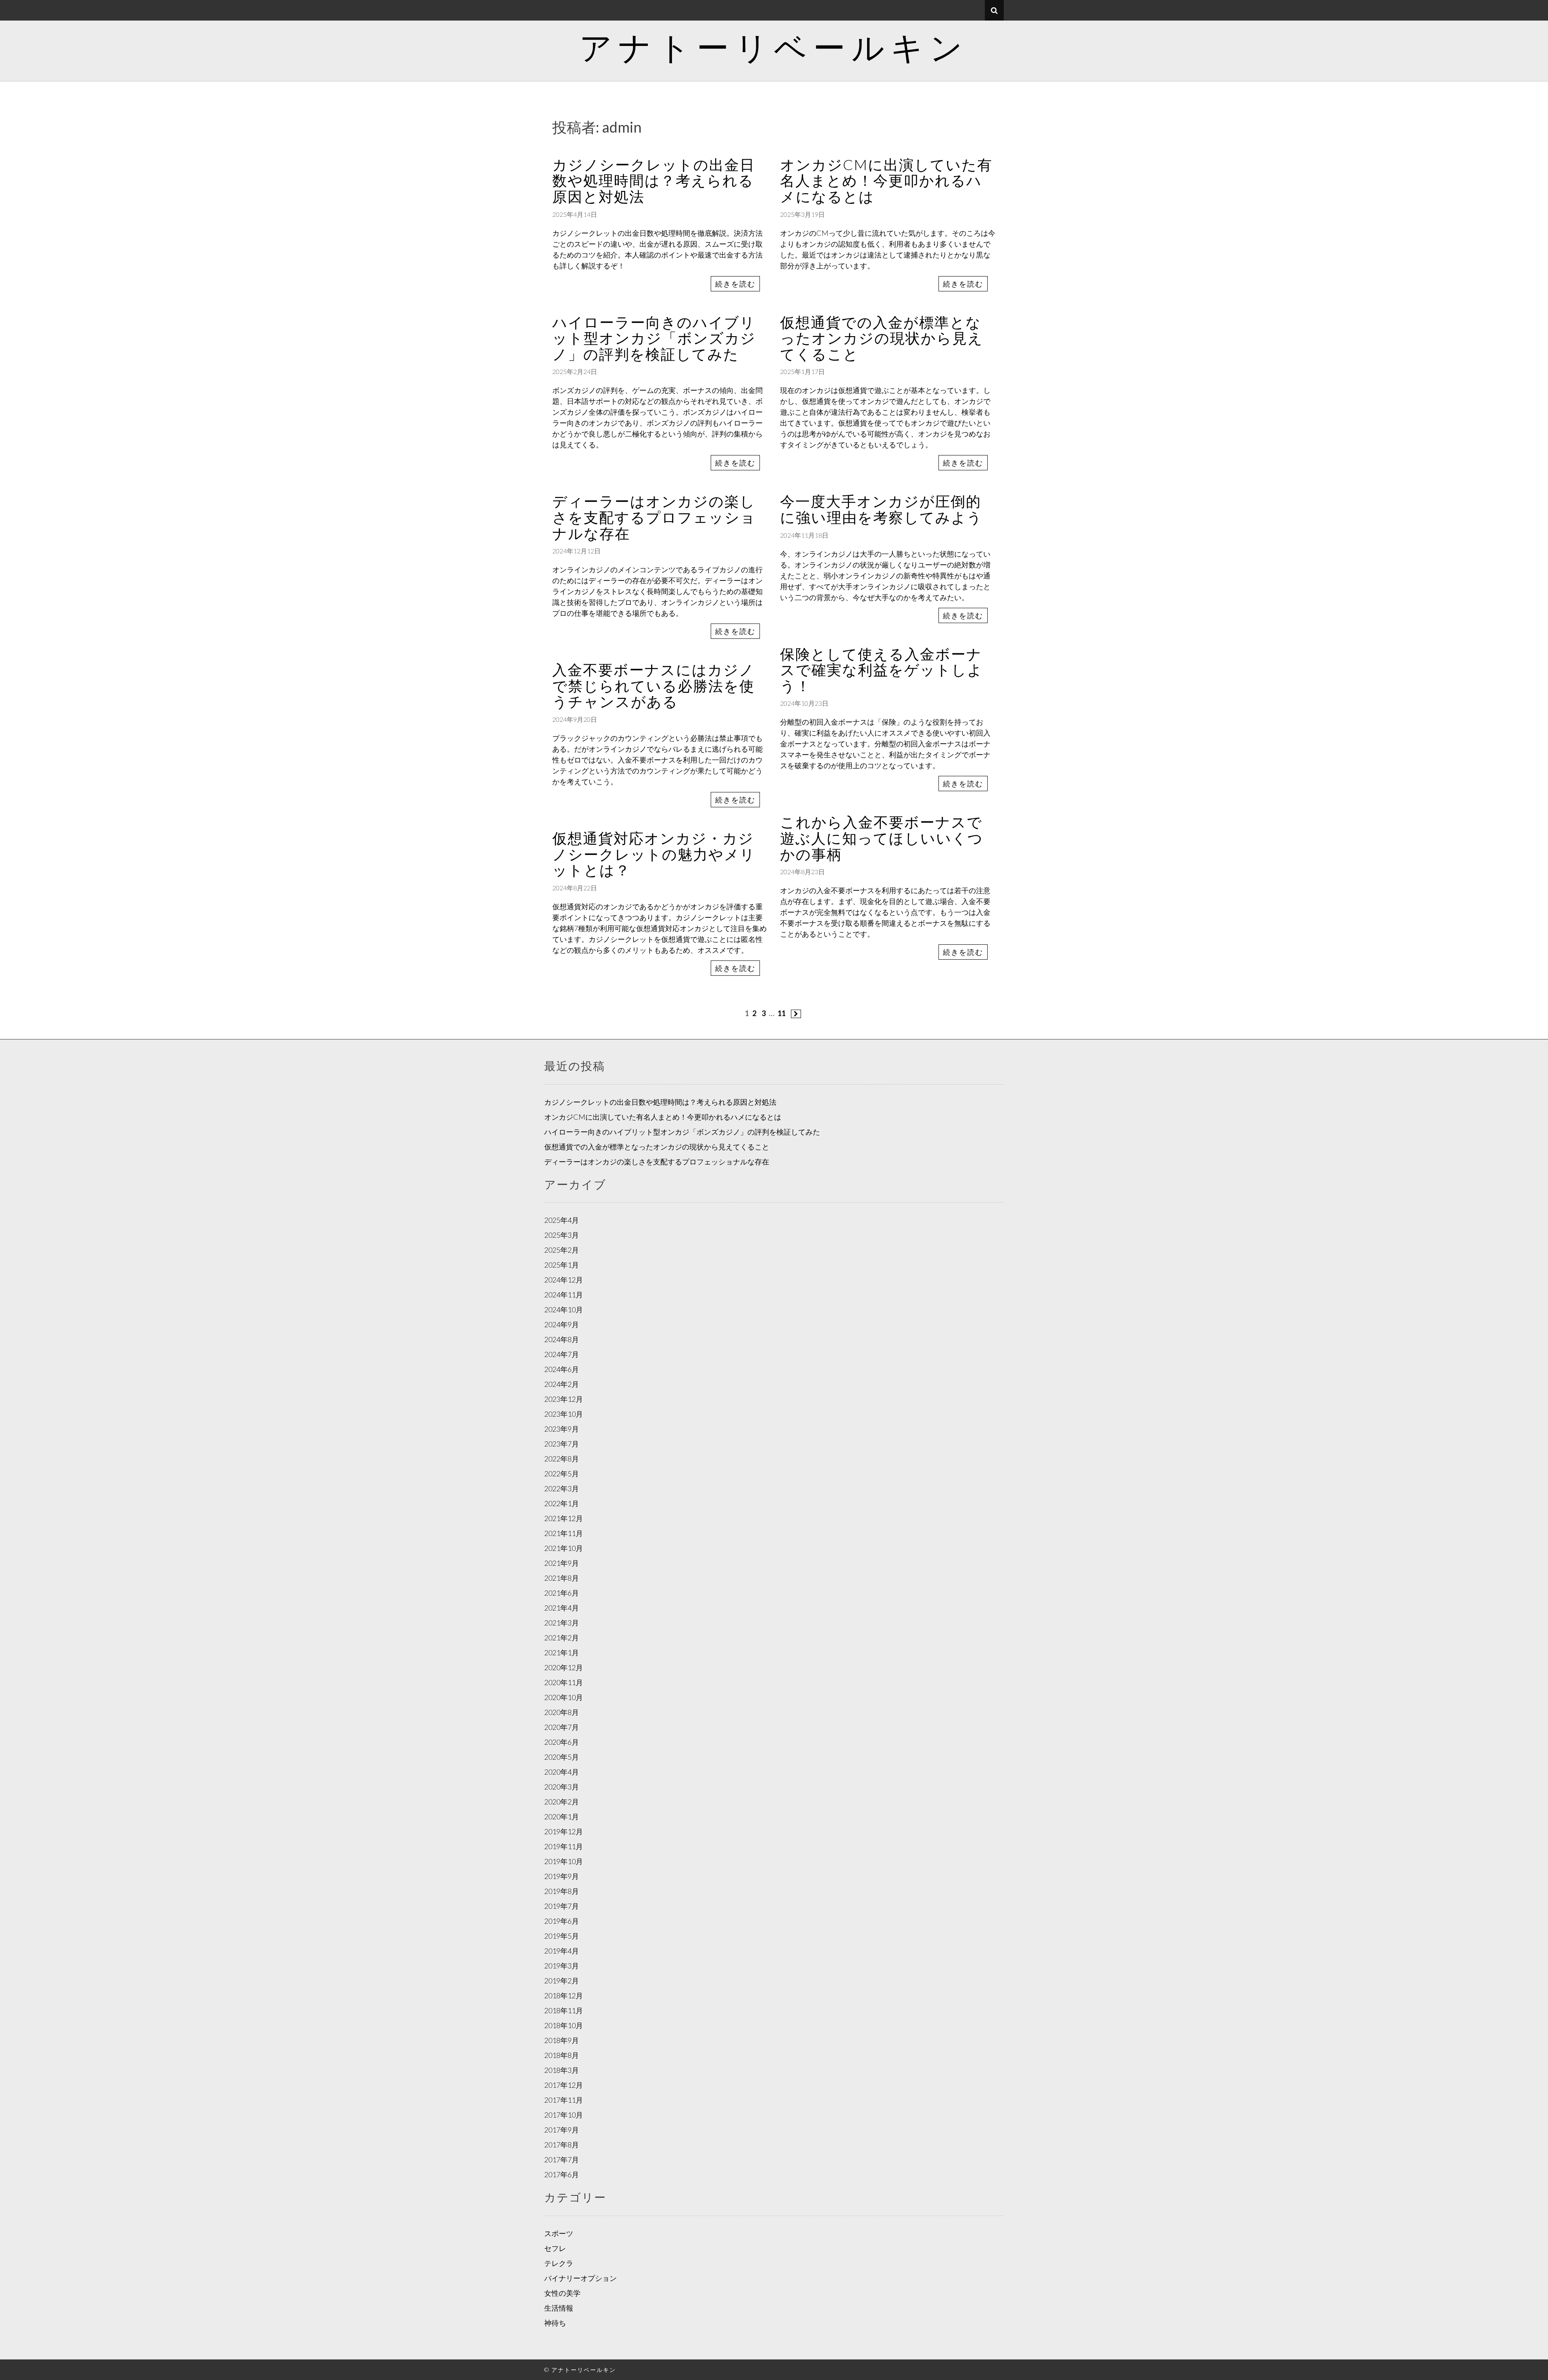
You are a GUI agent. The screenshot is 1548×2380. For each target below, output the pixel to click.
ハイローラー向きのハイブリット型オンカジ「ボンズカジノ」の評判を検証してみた (654, 338)
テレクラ (559, 2263)
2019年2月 (562, 1981)
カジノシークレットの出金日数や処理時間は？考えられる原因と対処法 (654, 180)
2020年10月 (564, 1697)
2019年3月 (562, 1966)
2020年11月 (564, 1682)
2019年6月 (562, 1921)
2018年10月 (564, 2025)
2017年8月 (562, 2145)
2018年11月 (564, 2010)
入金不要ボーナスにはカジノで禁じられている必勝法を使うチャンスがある (653, 685)
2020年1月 (562, 1817)
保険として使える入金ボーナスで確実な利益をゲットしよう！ (881, 670)
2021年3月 (562, 1623)
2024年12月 (564, 1280)
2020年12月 (564, 1667)
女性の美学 (562, 2293)
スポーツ (559, 2233)
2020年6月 (562, 1742)
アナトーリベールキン (774, 47)
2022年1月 (562, 1503)
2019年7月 (562, 1906)
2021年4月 (562, 1608)
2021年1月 (562, 1652)
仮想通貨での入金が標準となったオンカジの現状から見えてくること (882, 338)
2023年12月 (564, 1399)
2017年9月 (562, 2130)
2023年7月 (562, 1444)
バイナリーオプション (580, 2278)
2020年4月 (562, 1772)
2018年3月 (562, 2070)
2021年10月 (564, 1548)
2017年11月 (564, 2100)
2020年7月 (562, 1727)
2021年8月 (562, 1578)
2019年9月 (562, 1876)
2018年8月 (562, 2055)
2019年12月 (564, 1831)
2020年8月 (562, 1712)
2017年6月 (562, 2174)
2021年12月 (564, 1518)
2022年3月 (562, 1488)
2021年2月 (562, 1638)
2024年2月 (562, 1384)
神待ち (555, 2323)
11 (782, 1013)
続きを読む (735, 284)
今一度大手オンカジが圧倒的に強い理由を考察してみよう (881, 509)
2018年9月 (562, 2040)
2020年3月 (562, 1787)
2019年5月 (562, 1936)
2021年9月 (562, 1563)
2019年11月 (564, 1846)
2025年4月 (562, 1220)
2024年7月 (562, 1354)
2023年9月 (562, 1429)
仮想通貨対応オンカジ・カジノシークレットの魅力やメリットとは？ (654, 854)
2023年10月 (564, 1414)
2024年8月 (562, 1339)
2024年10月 (564, 1310)
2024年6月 (562, 1369)
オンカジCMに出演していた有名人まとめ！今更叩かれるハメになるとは (886, 180)
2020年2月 (562, 1802)
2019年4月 (562, 1951)
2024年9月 (562, 1324)
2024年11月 (564, 1295)
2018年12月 (564, 1995)
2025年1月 (562, 1265)
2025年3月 (562, 1235)
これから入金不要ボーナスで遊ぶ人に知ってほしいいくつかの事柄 (882, 838)
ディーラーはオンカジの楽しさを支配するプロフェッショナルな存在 (654, 517)
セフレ (555, 2248)
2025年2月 (562, 1250)
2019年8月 (562, 1891)
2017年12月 (564, 2085)
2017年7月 (562, 2160)
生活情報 (559, 2308)
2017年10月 (564, 2115)
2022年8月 (562, 1459)
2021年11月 (564, 1533)
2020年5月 (562, 1757)
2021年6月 (562, 1593)
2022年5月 (562, 1474)
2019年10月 (564, 1861)
